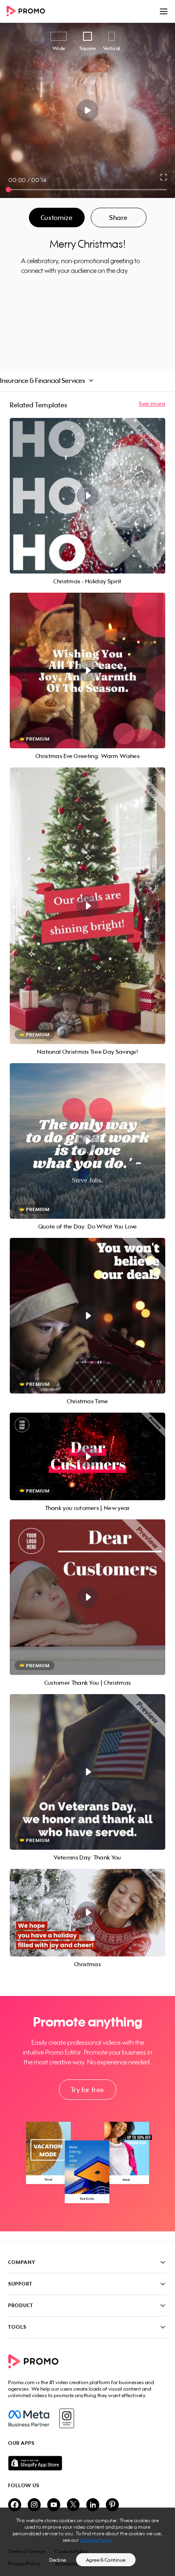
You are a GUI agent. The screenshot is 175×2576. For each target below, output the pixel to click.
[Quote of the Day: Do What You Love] (87, 1141)
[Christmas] (87, 1913)
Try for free (87, 2090)
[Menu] (164, 11)
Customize (57, 218)
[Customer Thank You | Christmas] (87, 1597)
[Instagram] (67, 2418)
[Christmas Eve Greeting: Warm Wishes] (87, 670)
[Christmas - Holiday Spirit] (87, 496)
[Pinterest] (112, 2505)
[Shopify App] (87, 2463)
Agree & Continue (106, 2560)
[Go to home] (28, 12)
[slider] (8, 190)
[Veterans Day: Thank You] (87, 1772)
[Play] (88, 110)
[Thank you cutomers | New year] (87, 1456)
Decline (58, 2560)
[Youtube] (54, 2505)
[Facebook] (29, 2418)
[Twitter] (73, 2505)
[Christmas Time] (87, 1316)
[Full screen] (164, 177)
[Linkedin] (93, 2505)
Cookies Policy (96, 2540)
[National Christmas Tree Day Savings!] (87, 906)
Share (118, 218)
